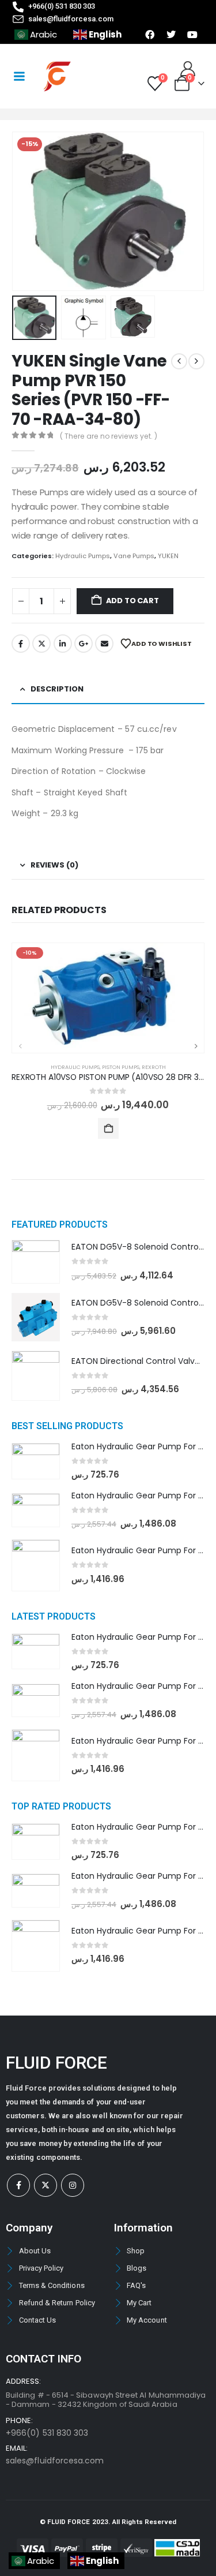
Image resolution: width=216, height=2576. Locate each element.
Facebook (21, 644)
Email (104, 644)
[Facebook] (18, 2185)
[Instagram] (73, 2185)
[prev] (179, 361)
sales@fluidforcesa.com (55, 2461)
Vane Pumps (134, 556)
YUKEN (168, 556)
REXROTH (154, 1067)
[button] (26, 211)
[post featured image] (108, 998)
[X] (46, 2185)
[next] (196, 361)
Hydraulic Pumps (83, 556)
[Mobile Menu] (19, 76)
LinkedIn (63, 644)
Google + (84, 644)
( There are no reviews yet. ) (109, 436)
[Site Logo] (57, 76)
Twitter (41, 644)
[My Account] (188, 69)
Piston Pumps (121, 1067)
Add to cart (132, 601)
